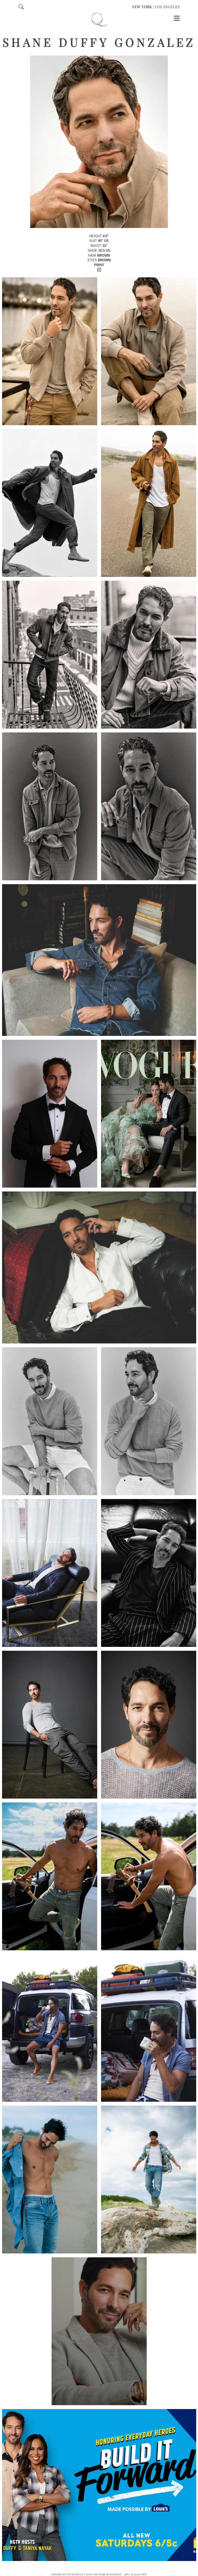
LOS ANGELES (167, 7)
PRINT (99, 265)
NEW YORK (142, 7)
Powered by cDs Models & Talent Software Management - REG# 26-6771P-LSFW (99, 2574)
